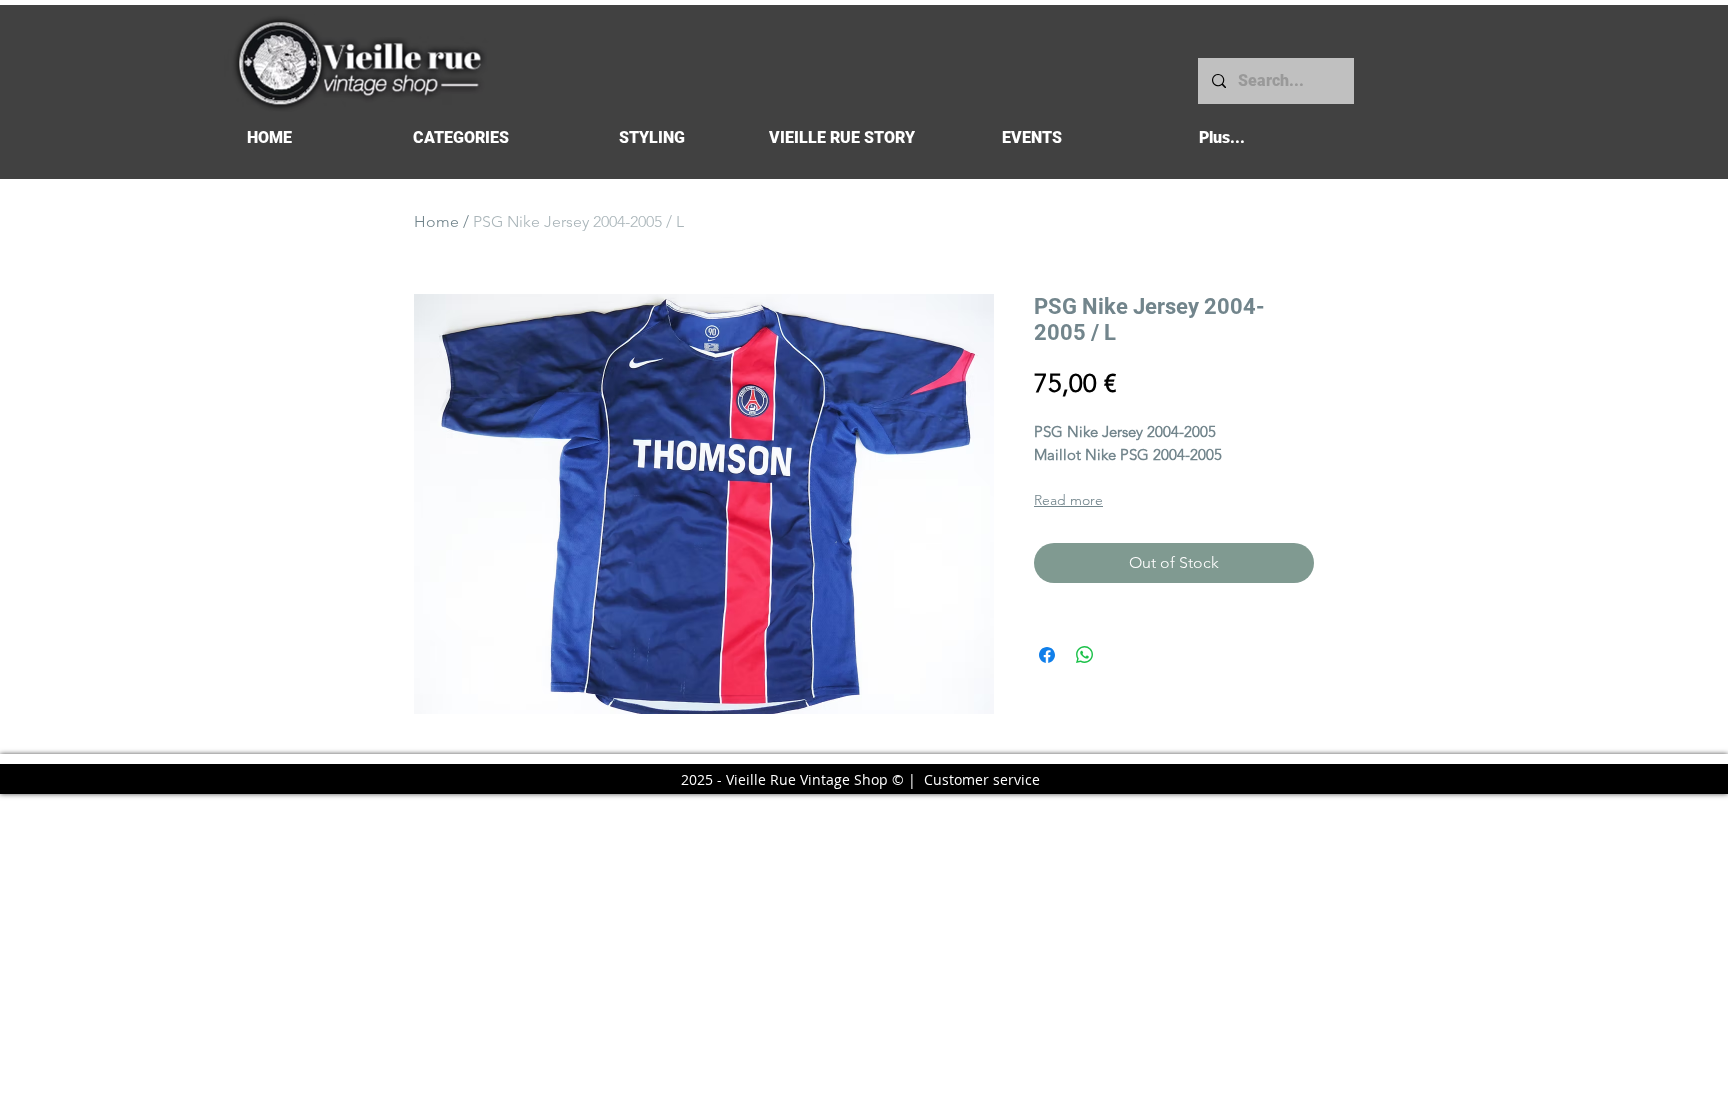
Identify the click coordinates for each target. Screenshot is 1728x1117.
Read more (1068, 500)
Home (436, 221)
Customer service (982, 779)
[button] (460, 137)
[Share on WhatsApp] (1085, 655)
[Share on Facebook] (1047, 655)
